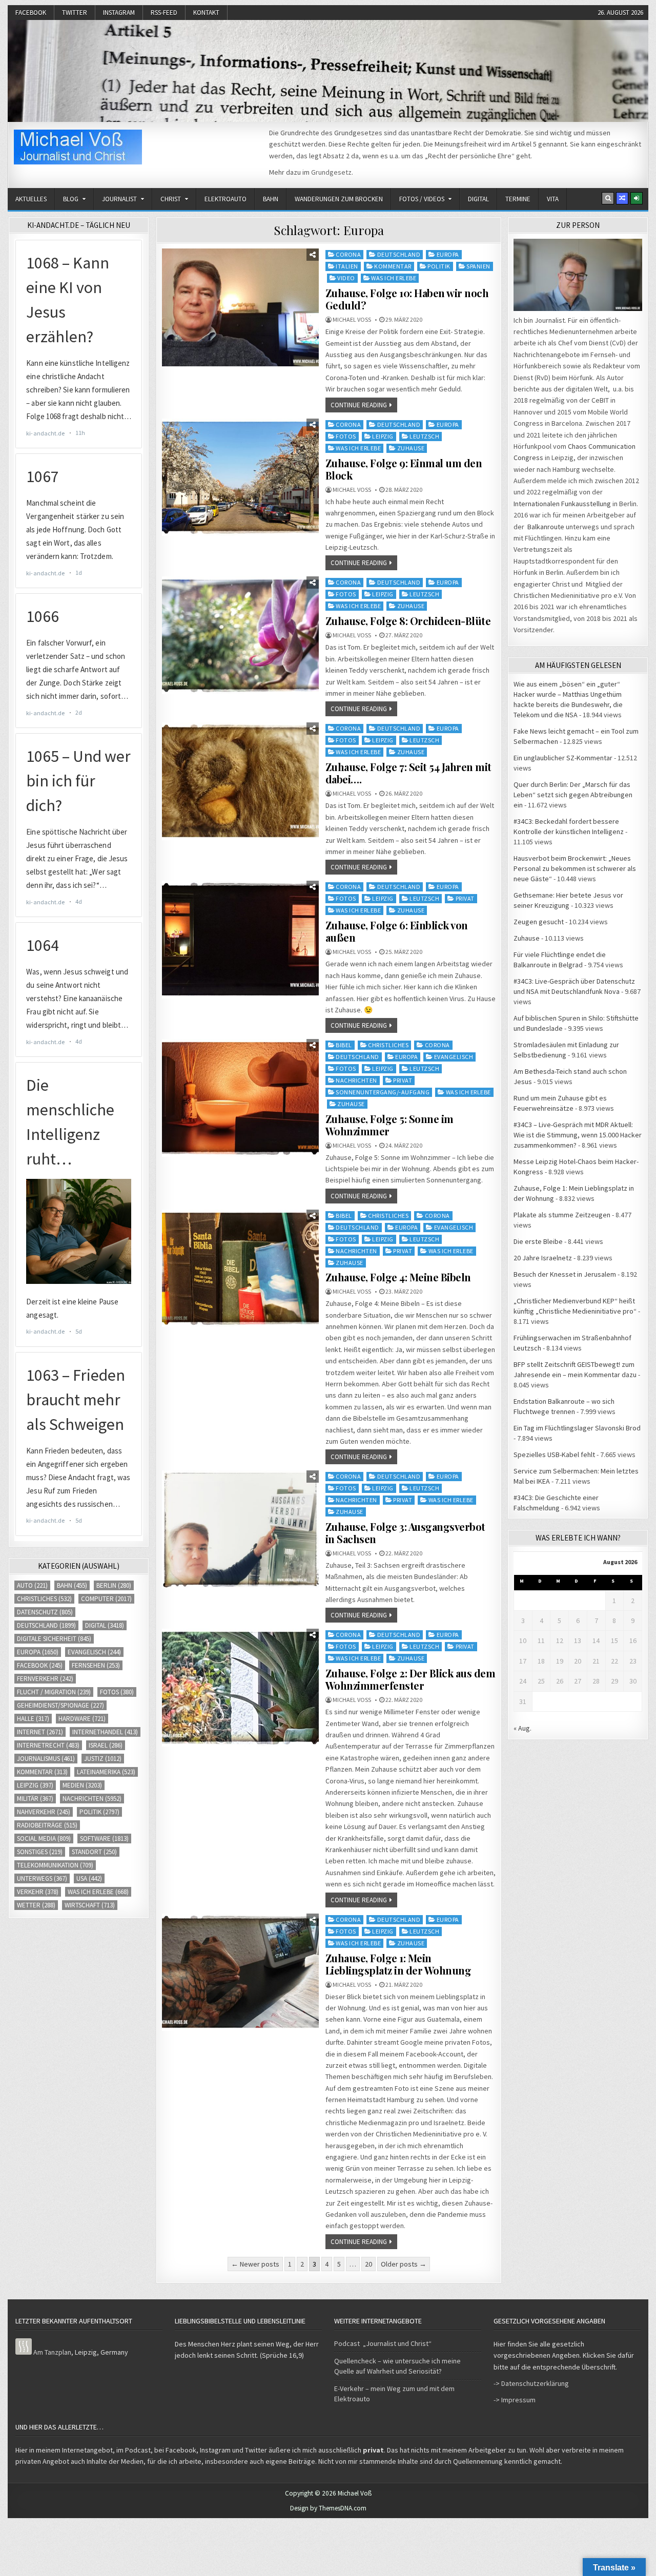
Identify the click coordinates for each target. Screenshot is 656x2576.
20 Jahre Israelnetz (543, 1258)
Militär (35, 1799)
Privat (465, 898)
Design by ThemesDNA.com (328, 2508)
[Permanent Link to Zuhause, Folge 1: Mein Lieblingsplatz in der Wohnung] (240, 1972)
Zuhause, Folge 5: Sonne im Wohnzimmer (389, 1125)
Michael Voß (352, 320)
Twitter (75, 13)
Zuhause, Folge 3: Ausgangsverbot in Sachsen (405, 1533)
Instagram (119, 13)
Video (346, 278)
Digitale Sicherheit (54, 1639)
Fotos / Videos (422, 199)
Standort (94, 1852)
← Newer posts (255, 2264)
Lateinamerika (106, 1772)
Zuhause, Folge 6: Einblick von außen (397, 931)
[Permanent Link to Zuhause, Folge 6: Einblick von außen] (240, 939)
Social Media (44, 1838)
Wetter (36, 1905)
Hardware (82, 1719)
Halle (33, 1719)
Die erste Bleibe (538, 1241)
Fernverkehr (45, 1679)
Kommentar (393, 266)
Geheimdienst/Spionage (60, 1705)
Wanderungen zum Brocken (339, 199)
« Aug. (522, 1728)
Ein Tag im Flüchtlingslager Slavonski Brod (577, 1428)
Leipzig (383, 436)
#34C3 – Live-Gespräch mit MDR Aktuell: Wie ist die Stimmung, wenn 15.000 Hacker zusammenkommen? (578, 1135)
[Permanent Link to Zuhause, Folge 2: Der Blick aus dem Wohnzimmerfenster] (240, 1687)
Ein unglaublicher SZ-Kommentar (563, 758)
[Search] (608, 198)
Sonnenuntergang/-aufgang (383, 1092)
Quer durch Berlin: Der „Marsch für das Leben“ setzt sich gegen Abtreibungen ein (573, 795)
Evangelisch (454, 1057)
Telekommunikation (55, 1865)
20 (368, 2264)
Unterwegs (42, 1878)
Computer (106, 1599)
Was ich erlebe (394, 278)
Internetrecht (48, 1745)
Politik (439, 266)
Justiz (103, 1759)
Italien (347, 266)
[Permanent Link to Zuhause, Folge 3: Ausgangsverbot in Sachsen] (240, 1529)
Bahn (271, 199)
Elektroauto (225, 199)
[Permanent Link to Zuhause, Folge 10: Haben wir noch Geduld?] (240, 307)
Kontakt (206, 13)
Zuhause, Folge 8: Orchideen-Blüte (408, 621)
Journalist (119, 199)
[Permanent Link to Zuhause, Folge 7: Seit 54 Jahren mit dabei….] (240, 781)
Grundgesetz (331, 172)
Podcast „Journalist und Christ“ (383, 2343)
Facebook (31, 13)
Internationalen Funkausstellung (562, 504)
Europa (448, 254)
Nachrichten (356, 1080)
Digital (478, 199)
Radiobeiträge (47, 1825)
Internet (40, 1732)
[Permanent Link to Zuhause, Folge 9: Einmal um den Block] (240, 477)
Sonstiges (40, 1852)
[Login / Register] (637, 198)
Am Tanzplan (52, 2352)
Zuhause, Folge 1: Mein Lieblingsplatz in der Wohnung (398, 1964)
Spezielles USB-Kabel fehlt (554, 1455)
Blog (71, 199)
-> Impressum (515, 2400)
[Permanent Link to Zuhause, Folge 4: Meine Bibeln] (240, 1268)
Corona (348, 254)
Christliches (388, 1045)
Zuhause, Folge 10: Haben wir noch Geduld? (407, 299)
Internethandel (105, 1732)
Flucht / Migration (54, 1692)
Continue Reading (359, 405)
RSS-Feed (164, 13)
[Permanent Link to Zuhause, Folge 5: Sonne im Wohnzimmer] (240, 1098)
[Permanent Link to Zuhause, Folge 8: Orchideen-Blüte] (240, 635)
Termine (518, 199)
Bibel (344, 1045)
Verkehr (38, 1892)
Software (104, 1838)
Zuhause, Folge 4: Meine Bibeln (398, 1277)
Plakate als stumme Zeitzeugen (562, 1215)
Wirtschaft (90, 1905)
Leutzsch (424, 436)
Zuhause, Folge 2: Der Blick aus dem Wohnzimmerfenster (411, 1679)
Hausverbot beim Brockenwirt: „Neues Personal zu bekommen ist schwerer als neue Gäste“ (575, 868)
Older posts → (404, 2264)
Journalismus (46, 1759)
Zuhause (411, 448)
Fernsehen (96, 1665)
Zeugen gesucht (539, 922)
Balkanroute (546, 527)
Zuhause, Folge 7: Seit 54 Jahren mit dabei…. (408, 773)
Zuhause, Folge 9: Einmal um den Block (404, 469)
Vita (553, 199)
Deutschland (399, 254)
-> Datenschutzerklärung (531, 2383)
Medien (82, 1785)
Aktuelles (31, 199)
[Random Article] (622, 198)
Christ (171, 199)
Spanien (478, 266)
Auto (32, 1585)
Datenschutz (45, 1612)
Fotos (346, 436)
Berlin (114, 1585)
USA (89, 1878)
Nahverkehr (44, 1812)
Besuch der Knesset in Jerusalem (565, 1274)
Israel (106, 1745)
